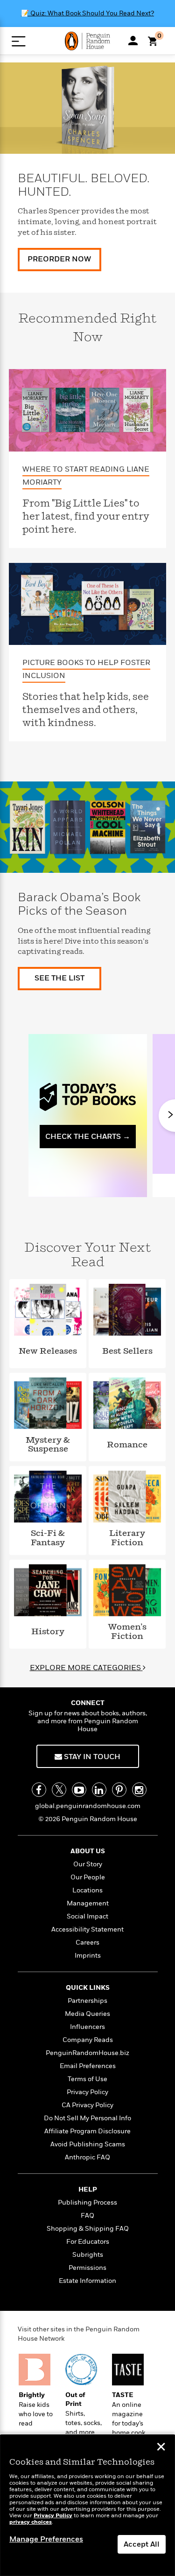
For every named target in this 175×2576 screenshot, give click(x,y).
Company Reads (88, 2040)
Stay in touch (91, 1757)
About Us (88, 1851)
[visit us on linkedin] (99, 1790)
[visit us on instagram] (139, 1790)
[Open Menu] (18, 41)
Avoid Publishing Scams (88, 2144)
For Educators (88, 2242)
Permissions (87, 2268)
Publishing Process (87, 2203)
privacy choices (31, 2522)
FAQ (87, 2216)
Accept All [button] (142, 2544)
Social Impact (87, 1916)
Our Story (88, 1864)
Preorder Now (59, 259)
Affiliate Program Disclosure (87, 2131)
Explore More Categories (86, 1668)
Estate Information (87, 2281)
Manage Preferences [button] (46, 2539)
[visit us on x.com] (59, 1790)
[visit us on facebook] (39, 1790)
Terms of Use (87, 2079)
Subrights (88, 2255)
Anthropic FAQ (87, 2157)
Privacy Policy (87, 2092)
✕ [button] (161, 2448)
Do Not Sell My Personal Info (87, 2118)
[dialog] (87, 2505)
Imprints (88, 1956)
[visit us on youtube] (79, 1790)
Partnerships (87, 2001)
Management (88, 1903)
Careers (87, 1942)
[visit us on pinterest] (119, 1790)
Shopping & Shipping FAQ (88, 2229)
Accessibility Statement (87, 1929)
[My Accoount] (133, 41)
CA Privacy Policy (87, 2105)
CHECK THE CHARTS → (88, 1137)
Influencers (87, 2027)
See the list (59, 978)
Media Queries (87, 2014)
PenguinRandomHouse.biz (87, 2053)
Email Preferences (88, 2066)
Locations (87, 1890)
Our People (88, 1877)
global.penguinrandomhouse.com (88, 1806)
